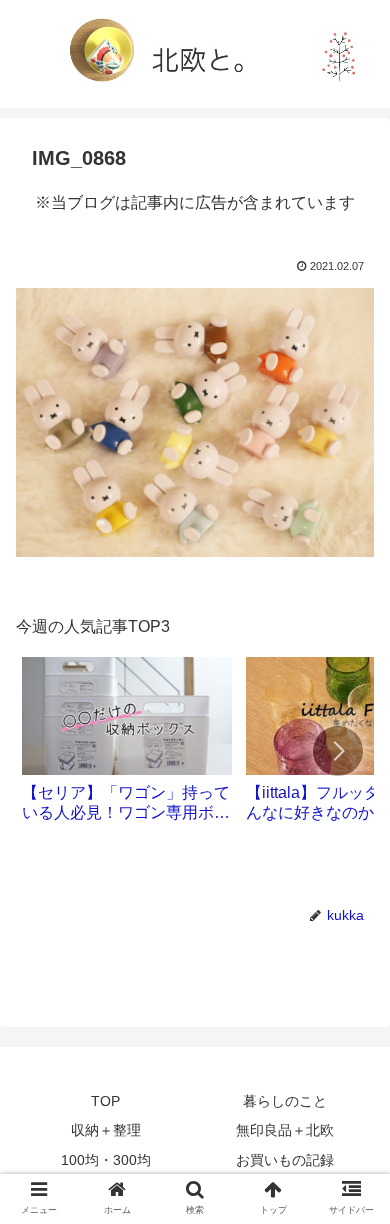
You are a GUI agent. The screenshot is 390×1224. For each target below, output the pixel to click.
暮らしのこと (285, 1101)
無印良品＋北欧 (285, 1130)
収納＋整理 (106, 1130)
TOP (105, 1101)
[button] (338, 751)
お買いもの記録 (285, 1160)
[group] (127, 747)
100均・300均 (106, 1160)
